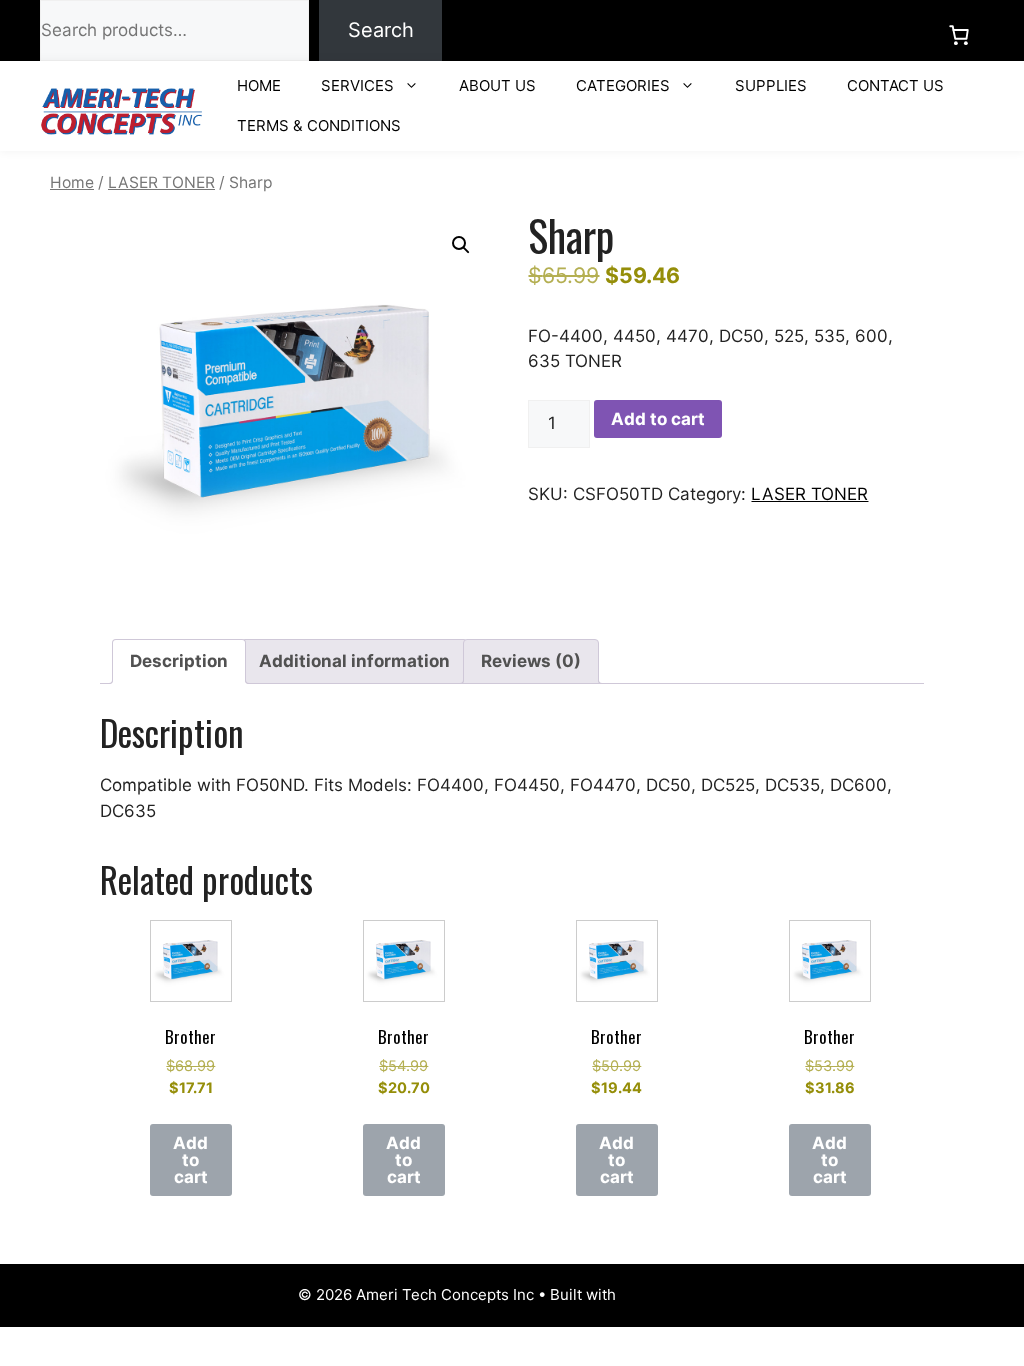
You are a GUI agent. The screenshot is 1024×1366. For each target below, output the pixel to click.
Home (259, 85)
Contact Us (895, 85)
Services (357, 85)
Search (381, 30)
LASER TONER (161, 182)
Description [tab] (179, 661)
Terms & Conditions (319, 125)
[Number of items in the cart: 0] (959, 35)
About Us (497, 85)
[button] (461, 245)
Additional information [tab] (354, 661)
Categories (623, 85)
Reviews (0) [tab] (531, 661)
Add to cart (658, 419)
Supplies (771, 85)
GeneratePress (673, 1294)
